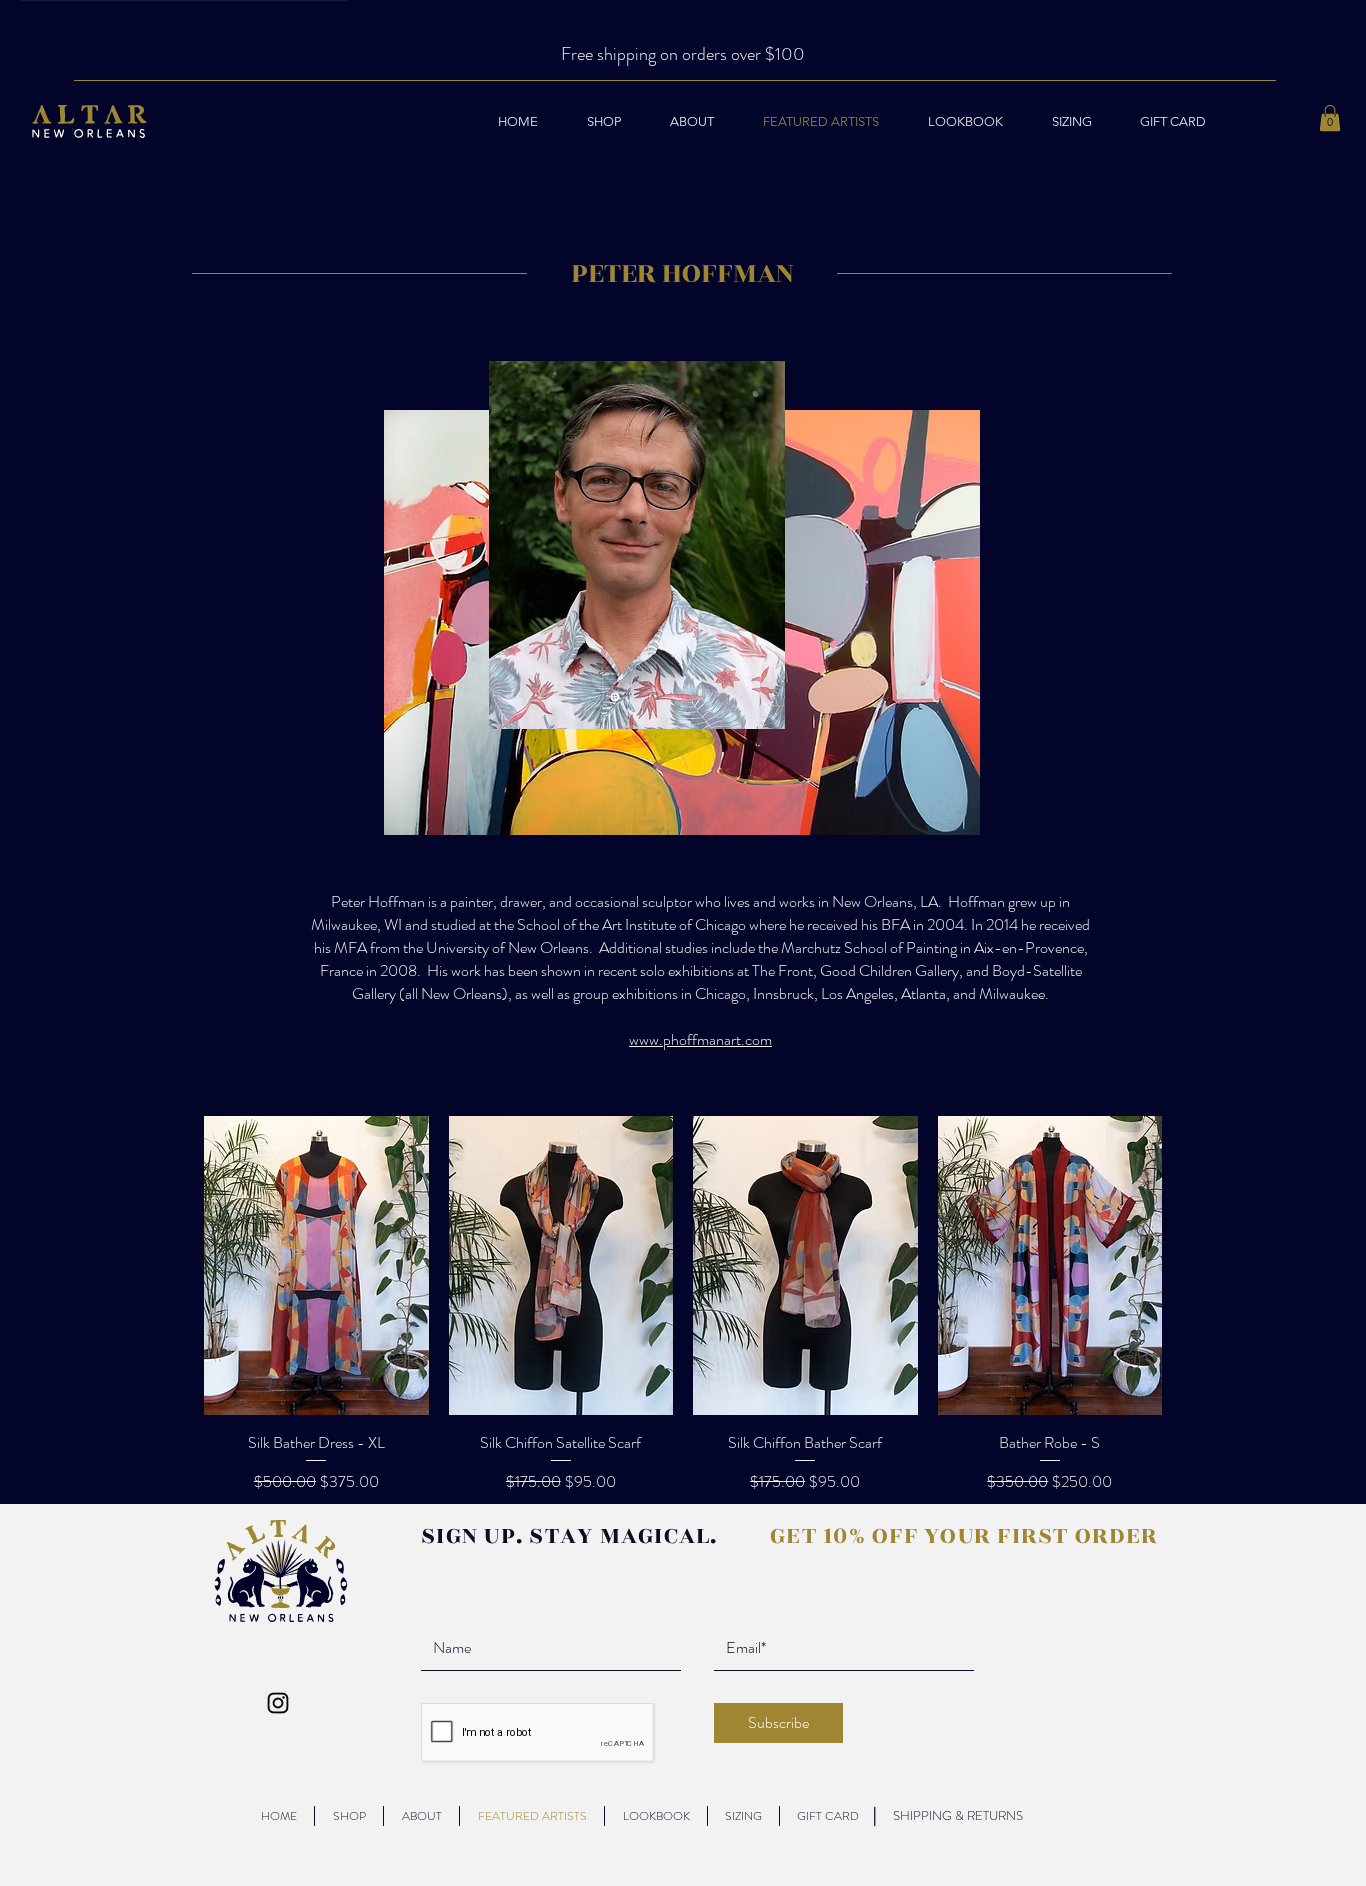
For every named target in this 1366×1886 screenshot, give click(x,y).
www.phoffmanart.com (700, 1039)
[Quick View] (316, 1265)
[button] (1330, 118)
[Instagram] (278, 1703)
